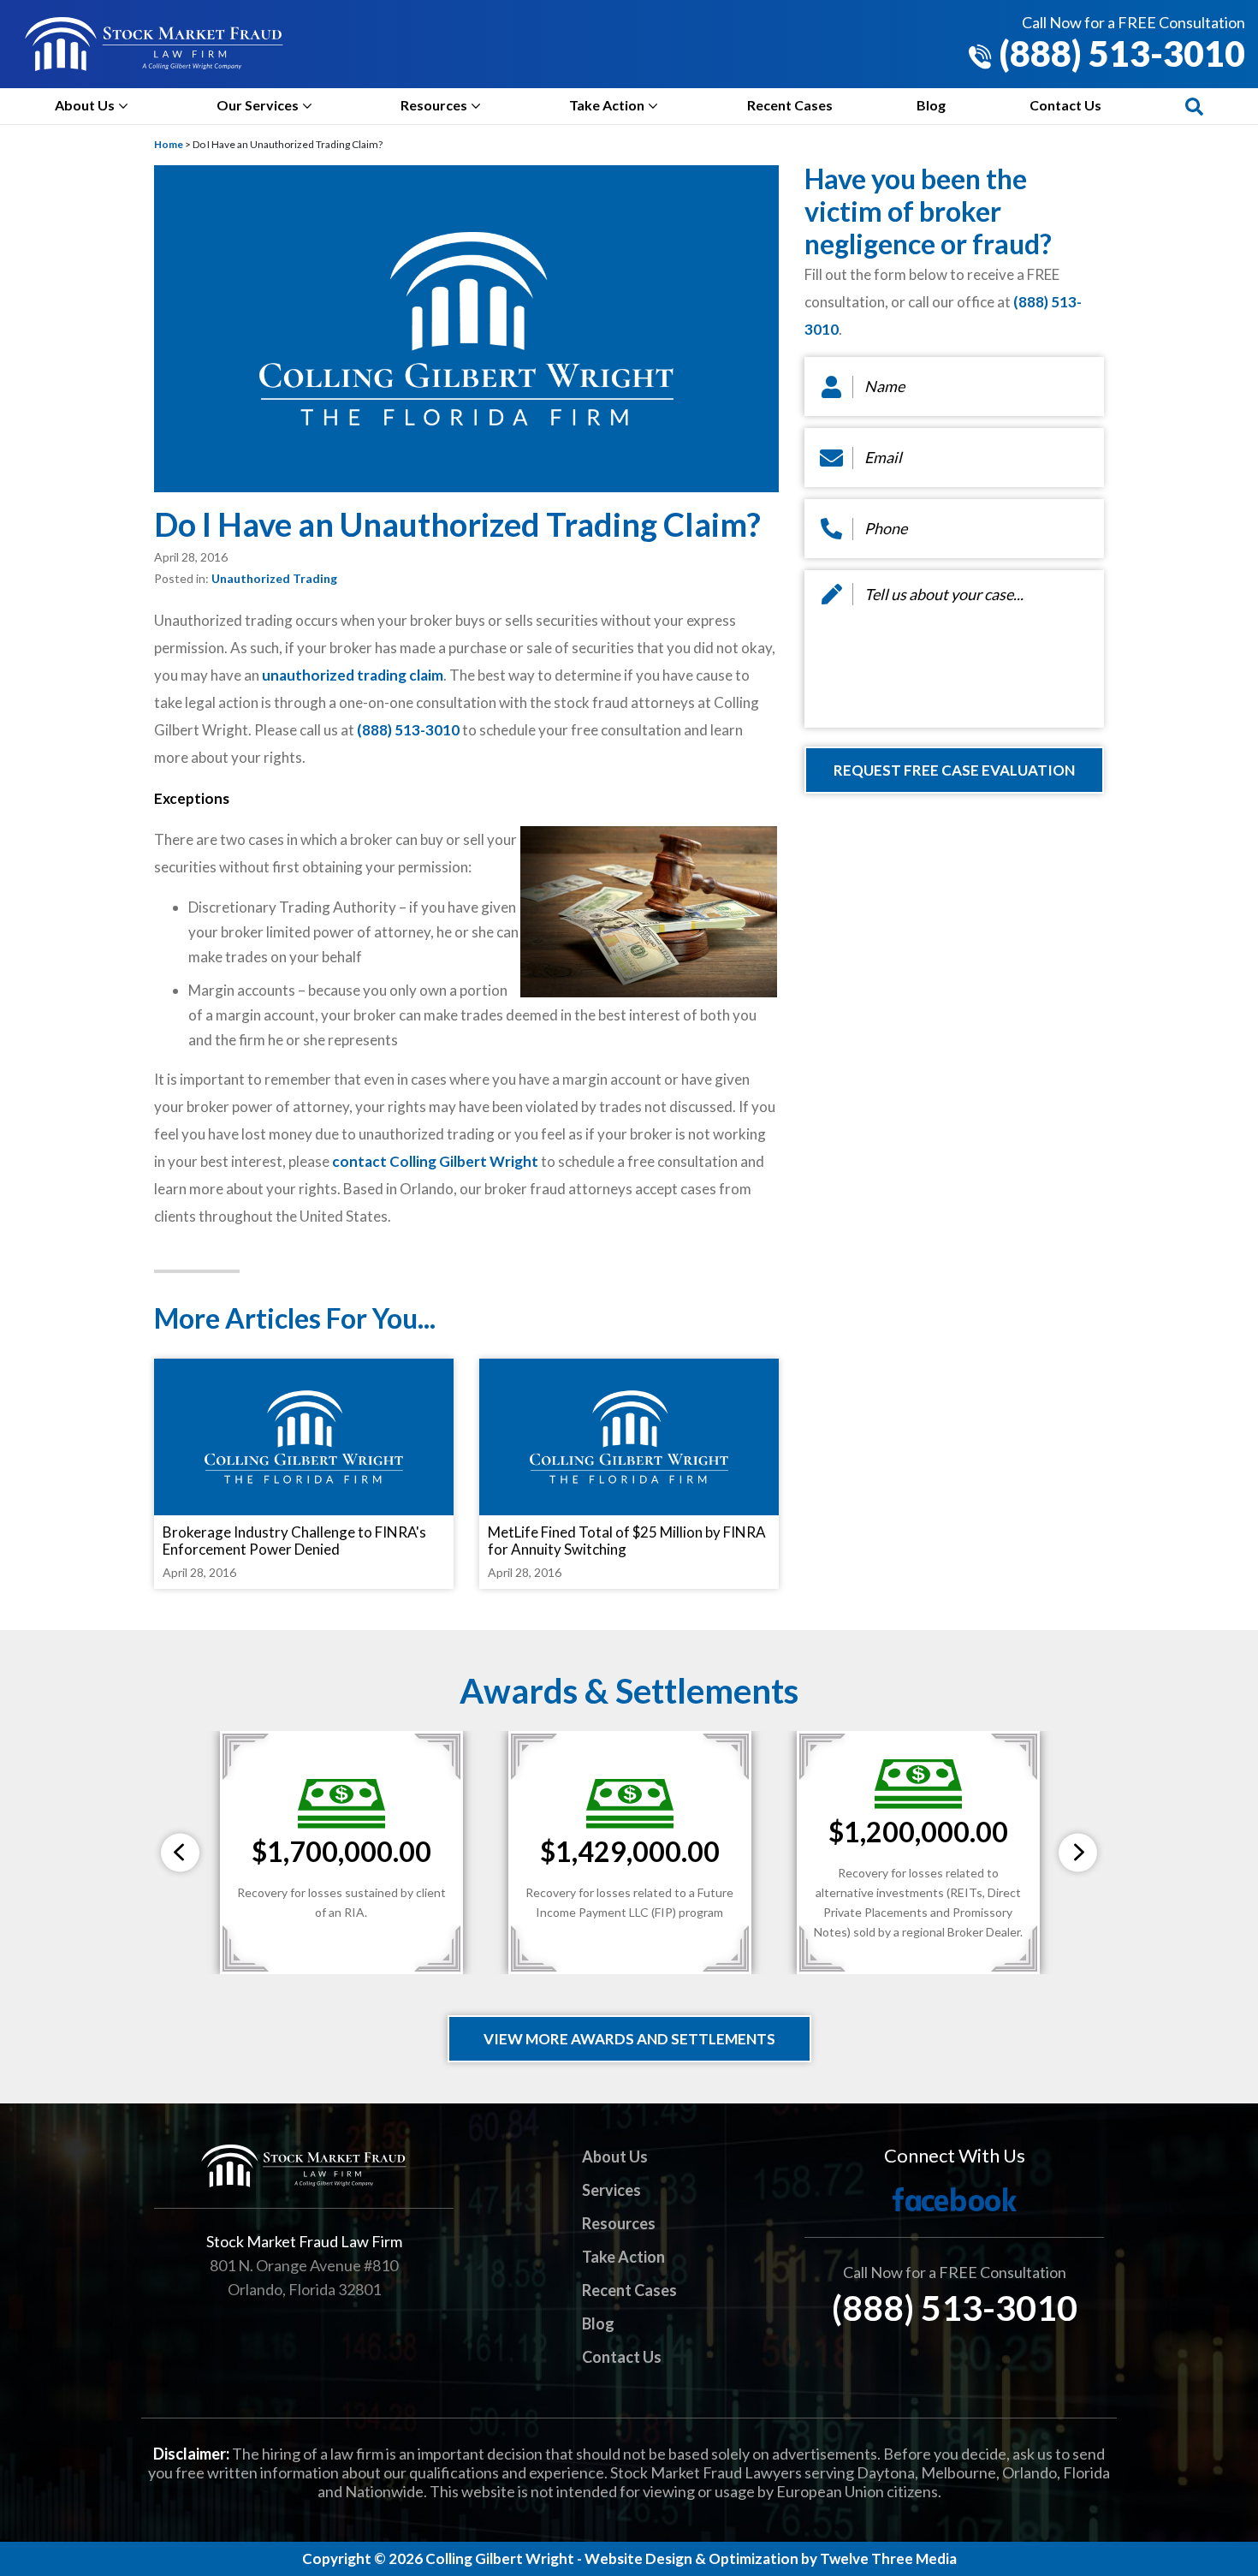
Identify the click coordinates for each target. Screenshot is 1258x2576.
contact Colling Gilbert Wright (435, 1161)
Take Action (607, 105)
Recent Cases (790, 105)
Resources (434, 105)
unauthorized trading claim (353, 675)
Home (169, 144)
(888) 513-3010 (1119, 54)
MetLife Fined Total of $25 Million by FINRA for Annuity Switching (627, 1541)
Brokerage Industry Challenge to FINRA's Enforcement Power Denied (294, 1541)
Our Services (258, 105)
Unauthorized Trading (274, 578)
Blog (931, 105)
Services (611, 2190)
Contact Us (1065, 105)
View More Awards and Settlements (629, 2039)
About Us (85, 105)
